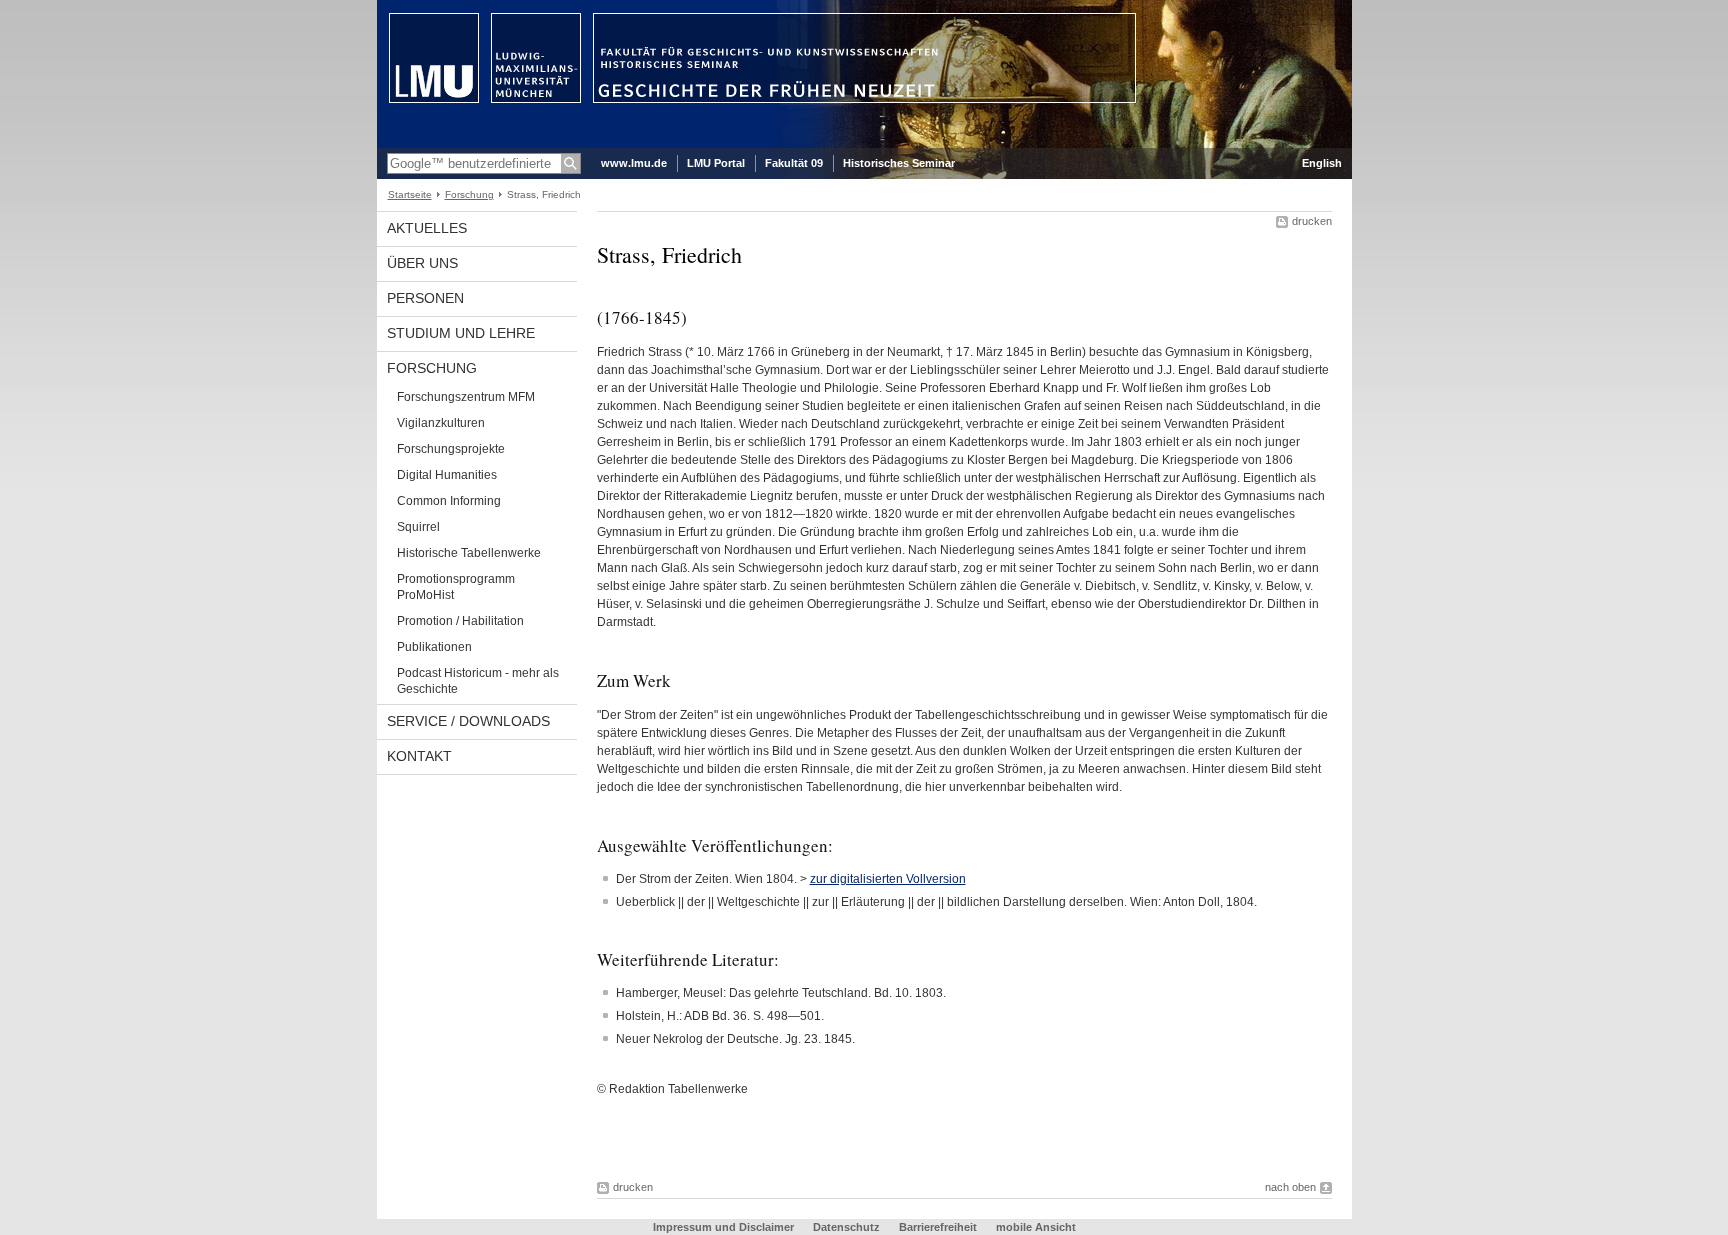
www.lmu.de (634, 163)
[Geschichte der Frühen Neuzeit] (864, 144)
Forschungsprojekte (451, 449)
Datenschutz (846, 1227)
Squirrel (418, 527)
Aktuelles (427, 228)
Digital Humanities (447, 475)
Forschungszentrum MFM (466, 397)
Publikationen (434, 647)
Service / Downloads (468, 721)
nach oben (1290, 1187)
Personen (425, 298)
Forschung (469, 194)
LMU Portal (716, 163)
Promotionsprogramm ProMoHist (456, 587)
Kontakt (419, 756)
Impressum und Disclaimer (723, 1227)
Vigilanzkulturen (441, 423)
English (1322, 163)
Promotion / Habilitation (460, 621)
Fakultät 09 (794, 163)
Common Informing (449, 501)
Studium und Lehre (461, 333)
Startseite (410, 194)
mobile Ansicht (1036, 1227)
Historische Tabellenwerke (469, 553)
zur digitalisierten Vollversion (888, 879)
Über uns (422, 263)
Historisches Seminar (899, 163)
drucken (1312, 221)
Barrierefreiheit (939, 1227)
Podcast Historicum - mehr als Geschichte (478, 681)
